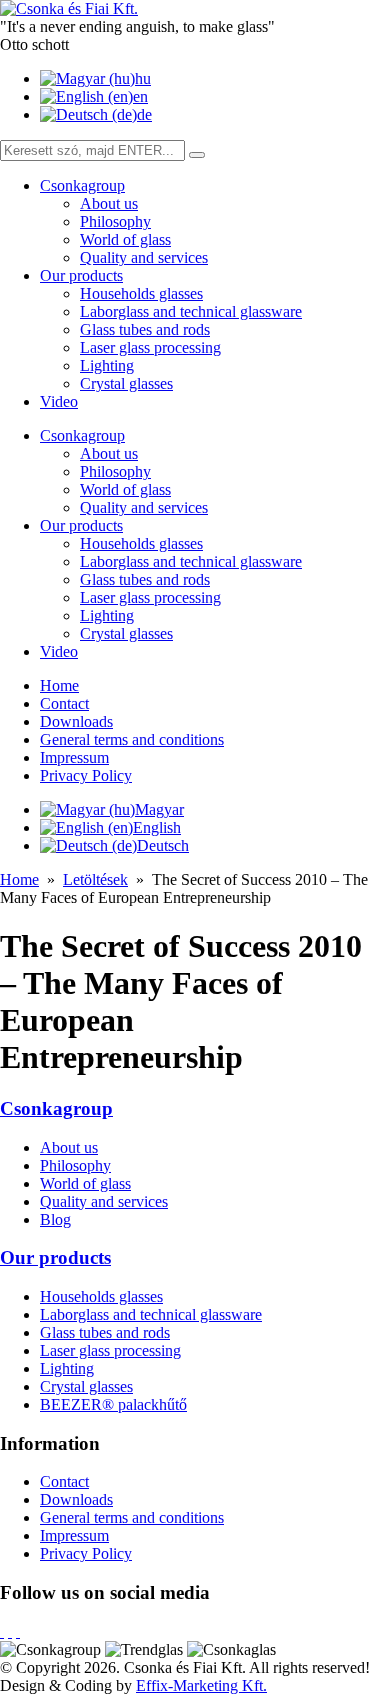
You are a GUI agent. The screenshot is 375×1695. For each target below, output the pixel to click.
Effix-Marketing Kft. (201, 1685)
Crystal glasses (126, 383)
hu (143, 78)
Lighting (107, 365)
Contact (64, 703)
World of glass (125, 239)
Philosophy (115, 221)
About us (109, 203)
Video (59, 401)
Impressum (74, 757)
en (140, 96)
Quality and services (144, 257)
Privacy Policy (86, 775)
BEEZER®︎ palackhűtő (113, 1404)
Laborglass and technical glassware (191, 311)
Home (59, 685)
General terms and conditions (132, 739)
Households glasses (141, 293)
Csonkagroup (82, 185)
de (144, 114)
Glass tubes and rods (145, 329)
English (157, 827)
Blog (55, 1219)
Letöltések (95, 879)
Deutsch (163, 845)
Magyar (159, 809)
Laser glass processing (150, 347)
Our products (81, 275)
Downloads (76, 721)
